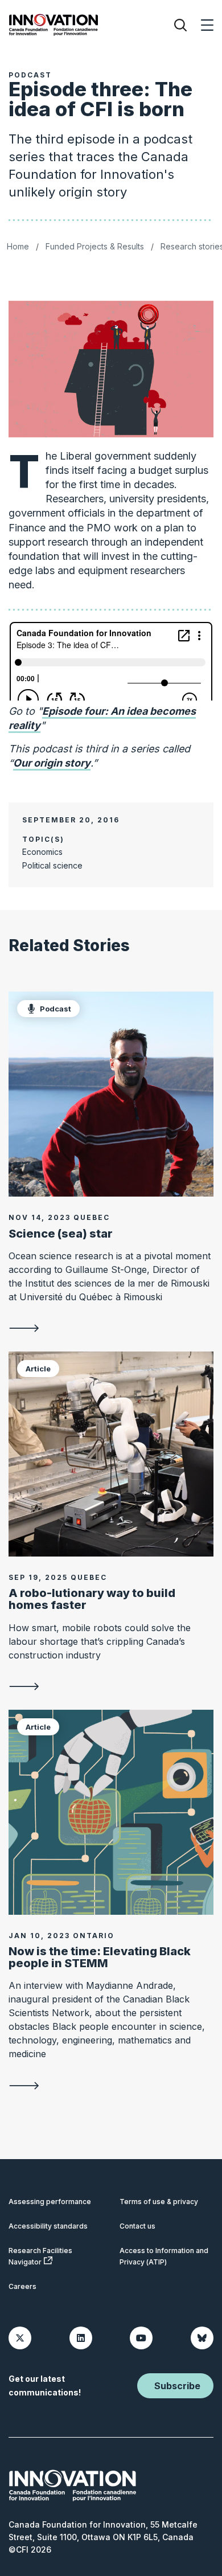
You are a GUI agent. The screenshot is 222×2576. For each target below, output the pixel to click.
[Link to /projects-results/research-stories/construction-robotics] (111, 1686)
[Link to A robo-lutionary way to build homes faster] (111, 1454)
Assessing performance (50, 2202)
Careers (22, 2286)
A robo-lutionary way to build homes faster (92, 1599)
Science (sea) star (61, 1234)
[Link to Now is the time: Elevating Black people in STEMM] (111, 1812)
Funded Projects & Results (95, 246)
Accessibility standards (48, 2226)
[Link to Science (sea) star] (111, 1094)
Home (18, 246)
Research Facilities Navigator (40, 2256)
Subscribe (177, 2386)
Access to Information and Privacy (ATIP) (164, 2256)
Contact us (137, 2226)
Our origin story (52, 763)
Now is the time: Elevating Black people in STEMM (100, 1957)
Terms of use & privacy (159, 2202)
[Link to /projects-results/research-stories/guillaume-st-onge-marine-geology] (111, 1328)
